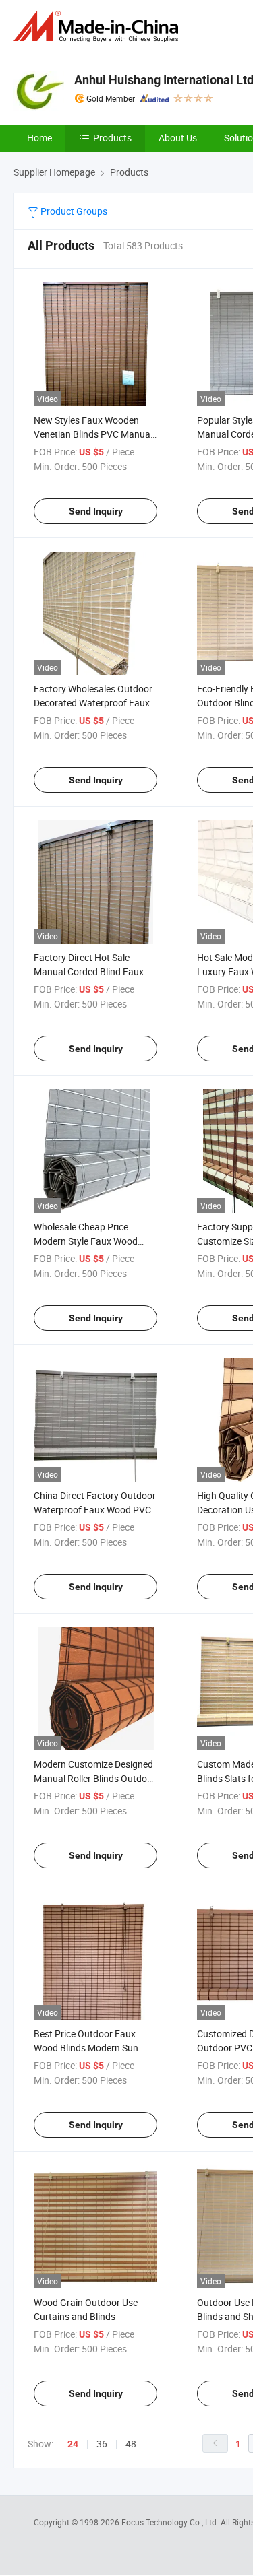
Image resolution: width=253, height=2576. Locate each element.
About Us (178, 138)
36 (102, 2444)
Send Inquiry (96, 511)
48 (131, 2444)
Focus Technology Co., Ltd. (171, 2522)
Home (39, 138)
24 (73, 2444)
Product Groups (73, 211)
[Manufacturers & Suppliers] (99, 27)
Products (112, 138)
